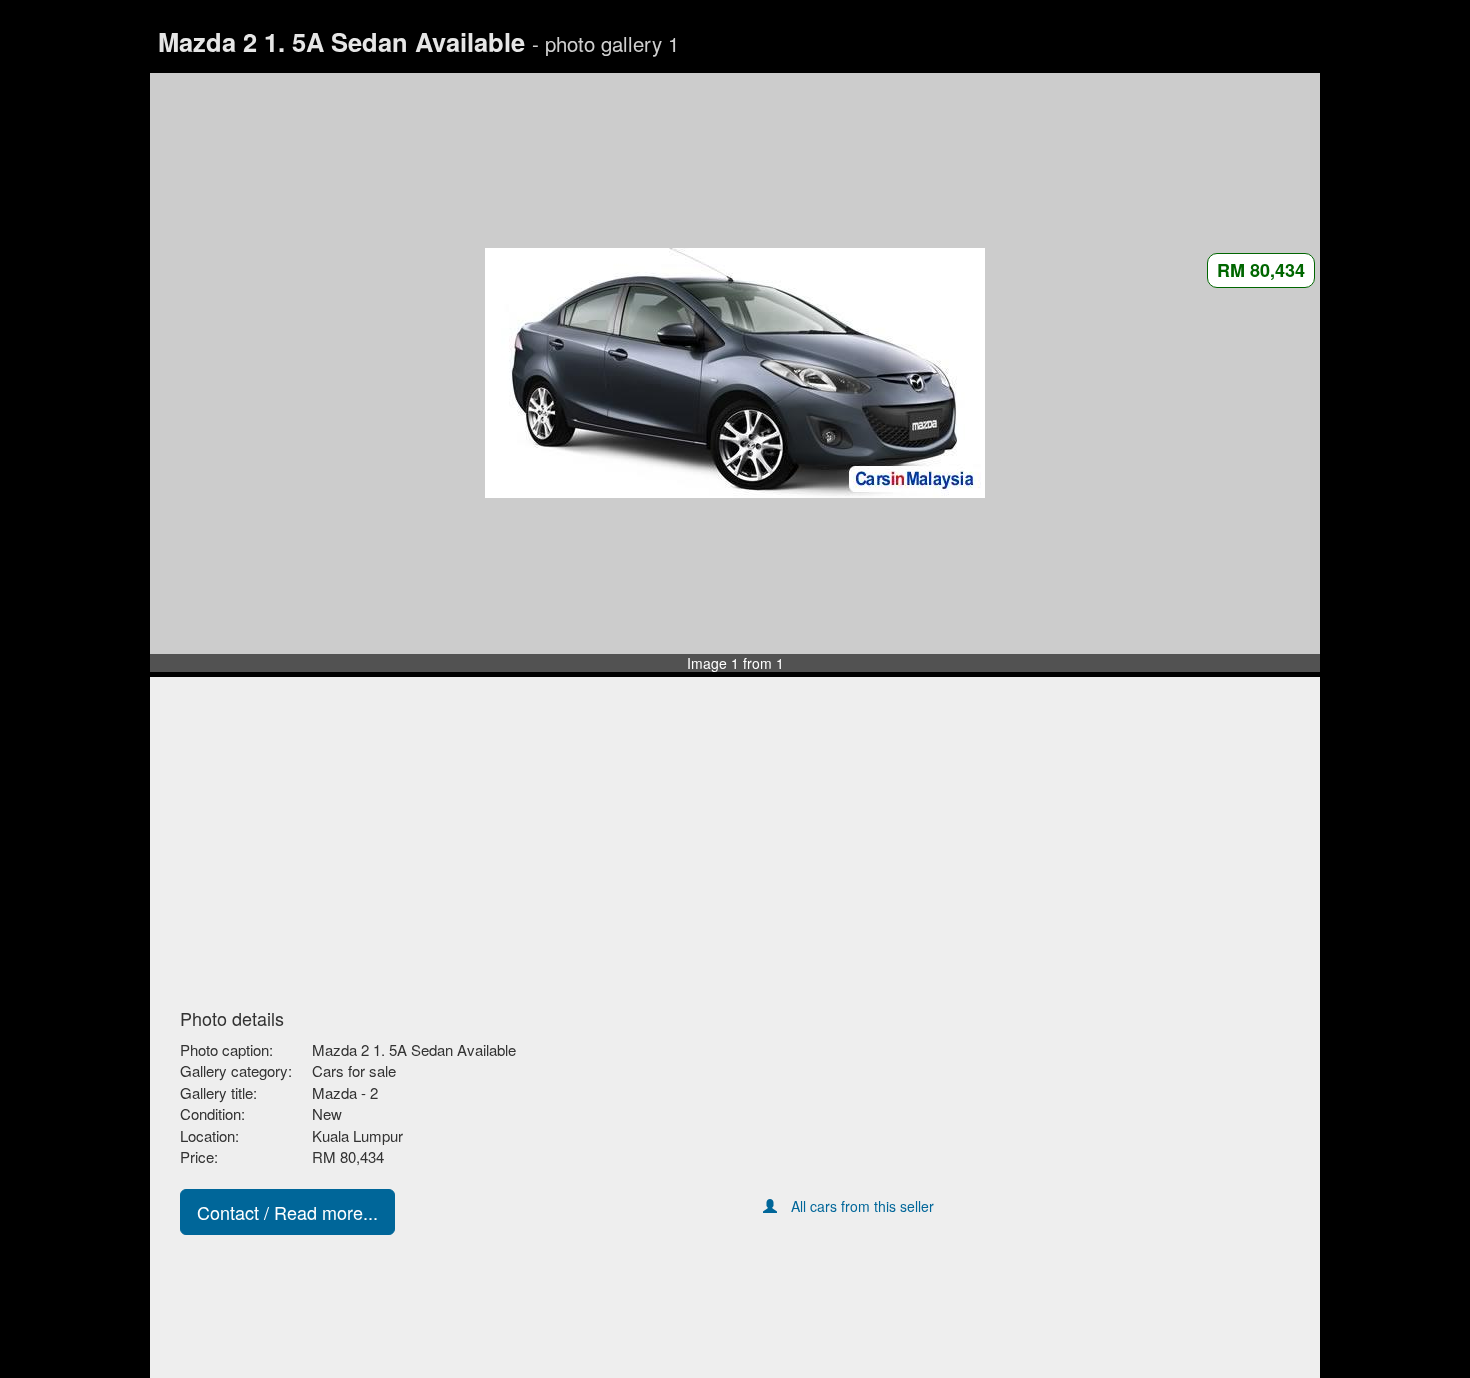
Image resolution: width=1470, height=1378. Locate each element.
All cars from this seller (862, 1206)
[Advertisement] (735, 844)
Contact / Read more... (287, 1212)
